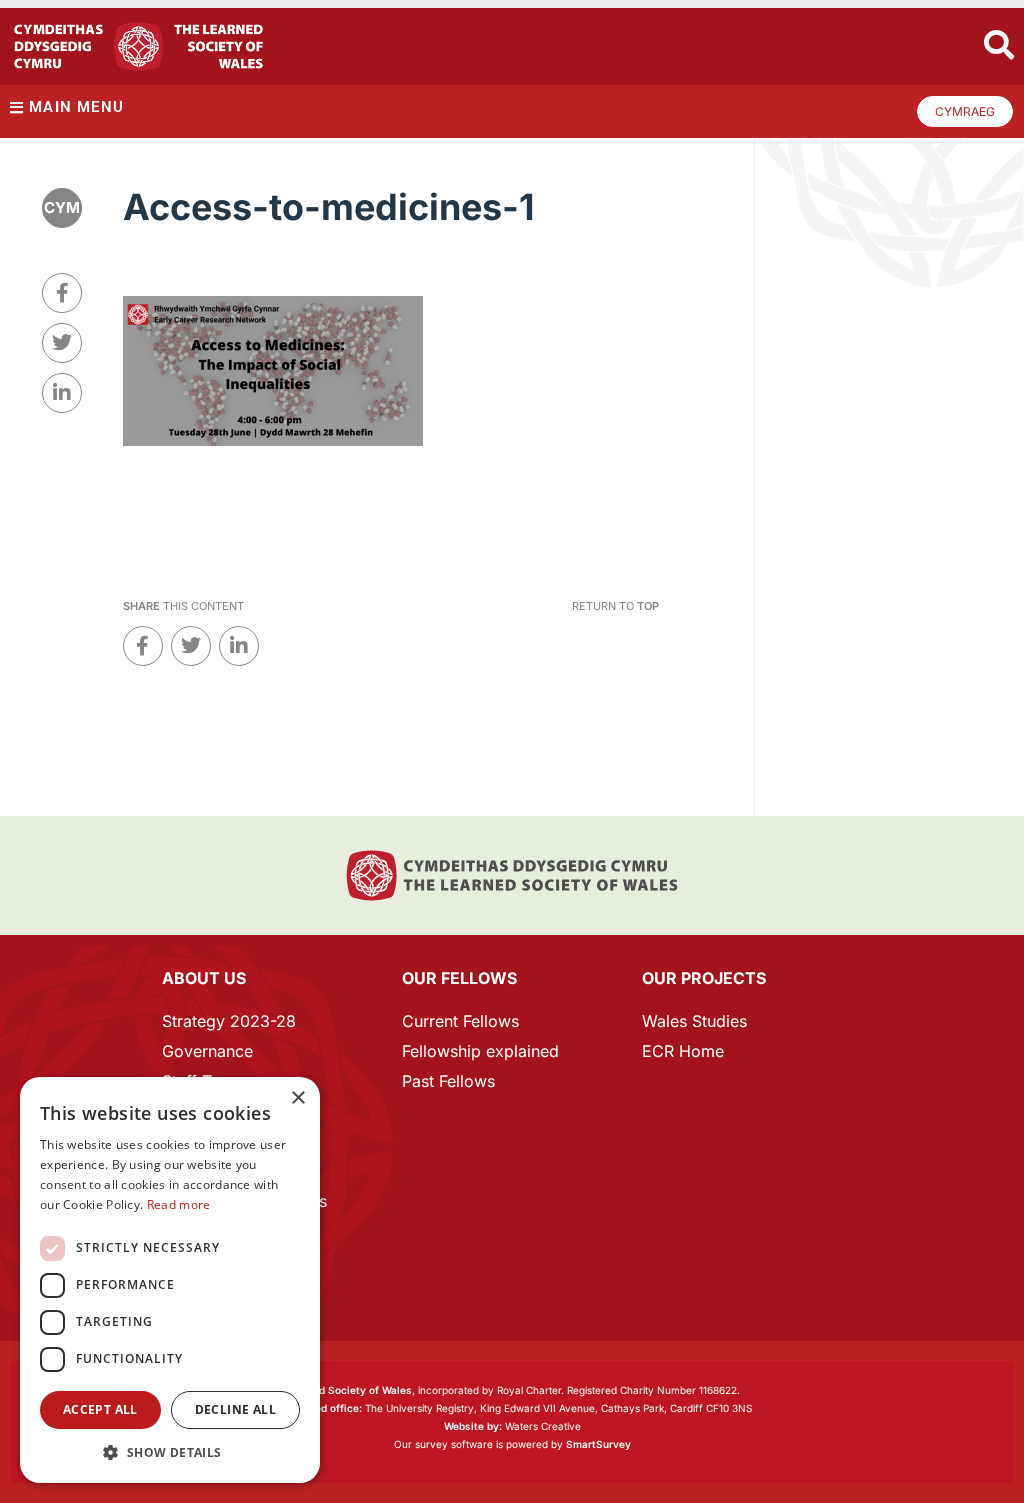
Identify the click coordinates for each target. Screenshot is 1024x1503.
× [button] (297, 1098)
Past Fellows (448, 1081)
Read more (179, 1204)
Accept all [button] (100, 1409)
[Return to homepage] (138, 46)
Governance (207, 1051)
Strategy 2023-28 (229, 1021)
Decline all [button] (235, 1409)
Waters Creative (512, 1426)
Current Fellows (460, 1021)
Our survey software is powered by (512, 1444)
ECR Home (683, 1051)
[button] (170, 1452)
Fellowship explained (480, 1051)
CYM (62, 207)
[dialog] (170, 1280)
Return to (615, 606)
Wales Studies (694, 1021)
